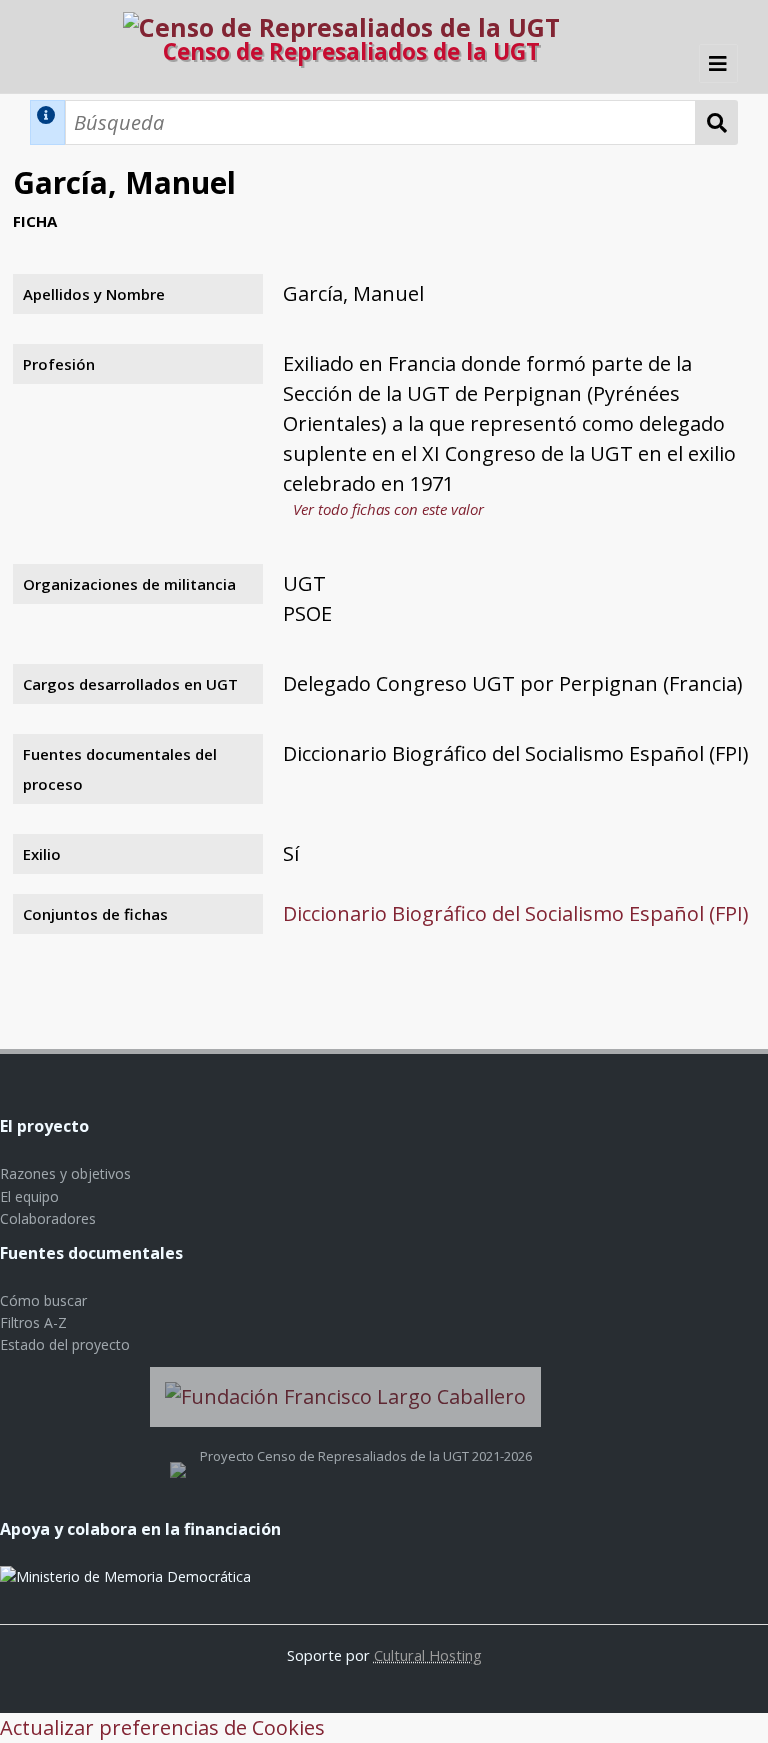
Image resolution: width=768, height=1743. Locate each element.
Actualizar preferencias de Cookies (162, 1727)
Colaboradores (48, 1218)
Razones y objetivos (65, 1173)
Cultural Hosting (428, 1655)
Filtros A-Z (33, 1322)
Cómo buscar (43, 1300)
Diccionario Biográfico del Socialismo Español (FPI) (516, 913)
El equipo (29, 1196)
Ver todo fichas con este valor (388, 509)
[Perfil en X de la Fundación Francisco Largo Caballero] (178, 1456)
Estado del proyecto (65, 1344)
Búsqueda (717, 122)
